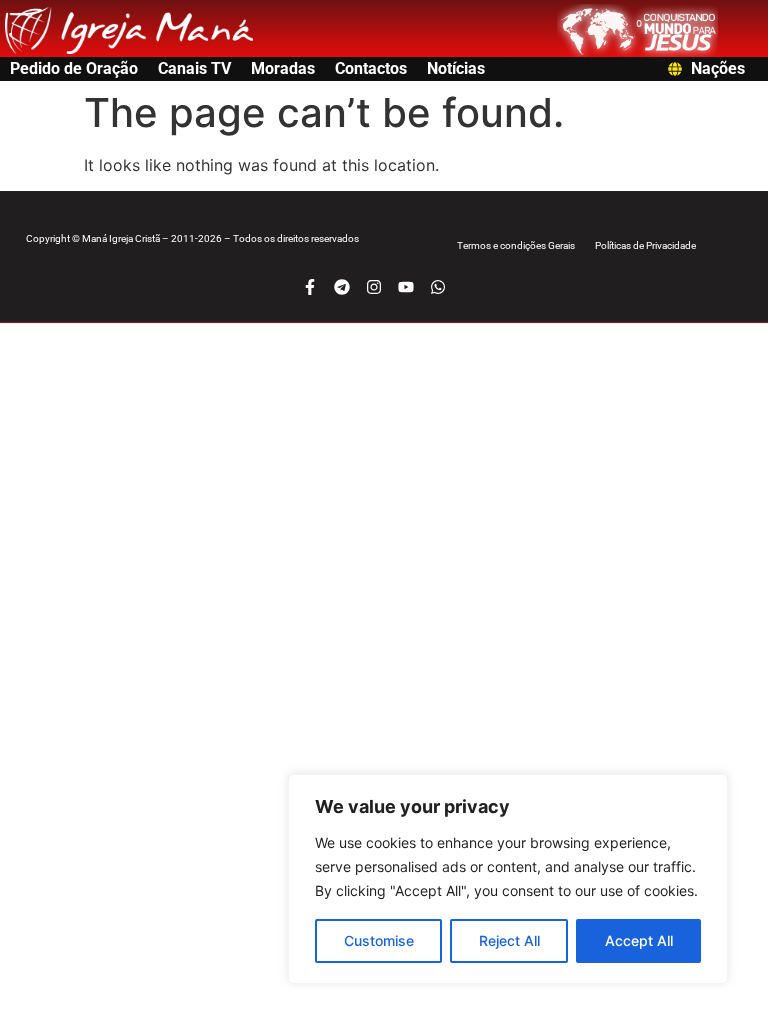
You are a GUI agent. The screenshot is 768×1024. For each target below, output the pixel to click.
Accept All (639, 940)
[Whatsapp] (438, 287)
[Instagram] (374, 287)
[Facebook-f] (310, 287)
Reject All (509, 940)
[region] (508, 879)
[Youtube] (406, 287)
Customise (379, 940)
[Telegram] (342, 287)
